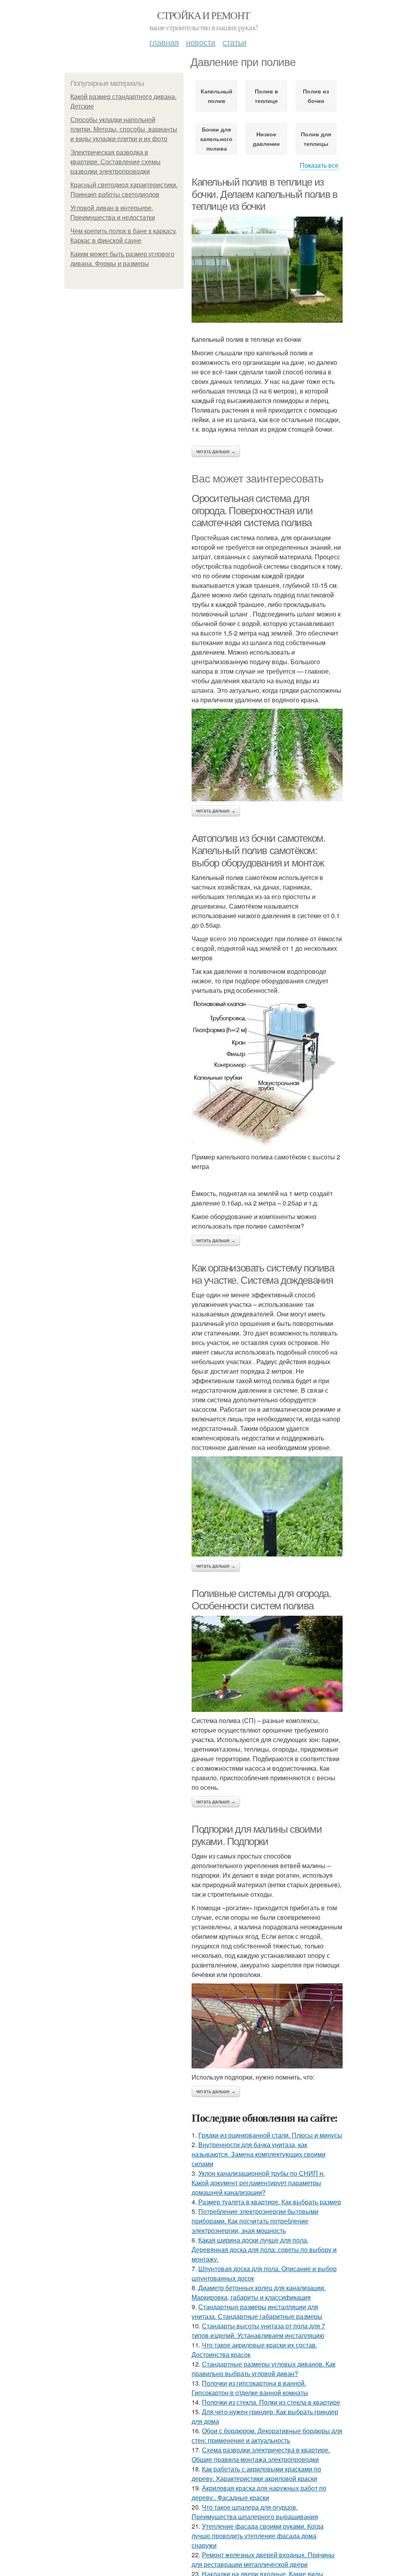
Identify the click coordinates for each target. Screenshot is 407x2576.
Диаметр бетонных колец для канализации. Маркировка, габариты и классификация (259, 2292)
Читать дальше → (216, 452)
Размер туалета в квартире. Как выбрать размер (270, 2202)
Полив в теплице (266, 96)
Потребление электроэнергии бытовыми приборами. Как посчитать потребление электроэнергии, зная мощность (255, 2221)
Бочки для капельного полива (216, 139)
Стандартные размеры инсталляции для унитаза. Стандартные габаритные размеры (257, 2311)
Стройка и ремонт (203, 15)
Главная (164, 42)
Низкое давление (266, 139)
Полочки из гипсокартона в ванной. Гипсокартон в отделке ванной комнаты (250, 2388)
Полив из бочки (316, 96)
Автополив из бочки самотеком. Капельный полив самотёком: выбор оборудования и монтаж (258, 850)
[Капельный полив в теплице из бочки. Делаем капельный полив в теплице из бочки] (267, 270)
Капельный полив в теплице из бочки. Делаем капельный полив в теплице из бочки (265, 194)
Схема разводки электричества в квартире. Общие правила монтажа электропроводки (261, 2455)
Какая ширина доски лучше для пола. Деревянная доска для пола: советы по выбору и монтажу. (264, 2249)
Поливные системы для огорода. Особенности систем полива (261, 1600)
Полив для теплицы (316, 139)
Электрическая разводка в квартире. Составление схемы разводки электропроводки (115, 162)
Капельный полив (217, 96)
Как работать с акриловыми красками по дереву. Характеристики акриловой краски (256, 2474)
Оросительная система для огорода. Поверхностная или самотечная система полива (252, 511)
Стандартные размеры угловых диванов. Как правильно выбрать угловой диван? (264, 2369)
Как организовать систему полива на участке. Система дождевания (263, 1274)
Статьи (235, 42)
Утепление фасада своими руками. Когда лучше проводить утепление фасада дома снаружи (258, 2536)
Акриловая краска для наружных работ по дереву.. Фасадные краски (259, 2493)
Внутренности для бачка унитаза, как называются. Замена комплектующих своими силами (259, 2154)
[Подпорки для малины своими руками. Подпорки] (267, 2026)
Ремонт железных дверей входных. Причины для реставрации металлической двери (263, 2560)
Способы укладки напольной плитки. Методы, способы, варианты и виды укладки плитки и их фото (124, 129)
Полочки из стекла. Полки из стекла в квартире (271, 2402)
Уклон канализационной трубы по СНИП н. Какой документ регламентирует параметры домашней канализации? (258, 2183)
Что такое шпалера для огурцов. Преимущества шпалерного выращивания (255, 2512)
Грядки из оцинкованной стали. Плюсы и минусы (270, 2135)
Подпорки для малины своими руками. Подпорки (257, 1835)
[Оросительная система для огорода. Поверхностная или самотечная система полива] (267, 755)
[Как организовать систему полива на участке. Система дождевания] (267, 1506)
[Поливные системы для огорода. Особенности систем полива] (267, 1664)
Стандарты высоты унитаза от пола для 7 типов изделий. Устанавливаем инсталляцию (258, 2331)
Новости (201, 42)
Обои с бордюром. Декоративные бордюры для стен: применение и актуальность (267, 2435)
